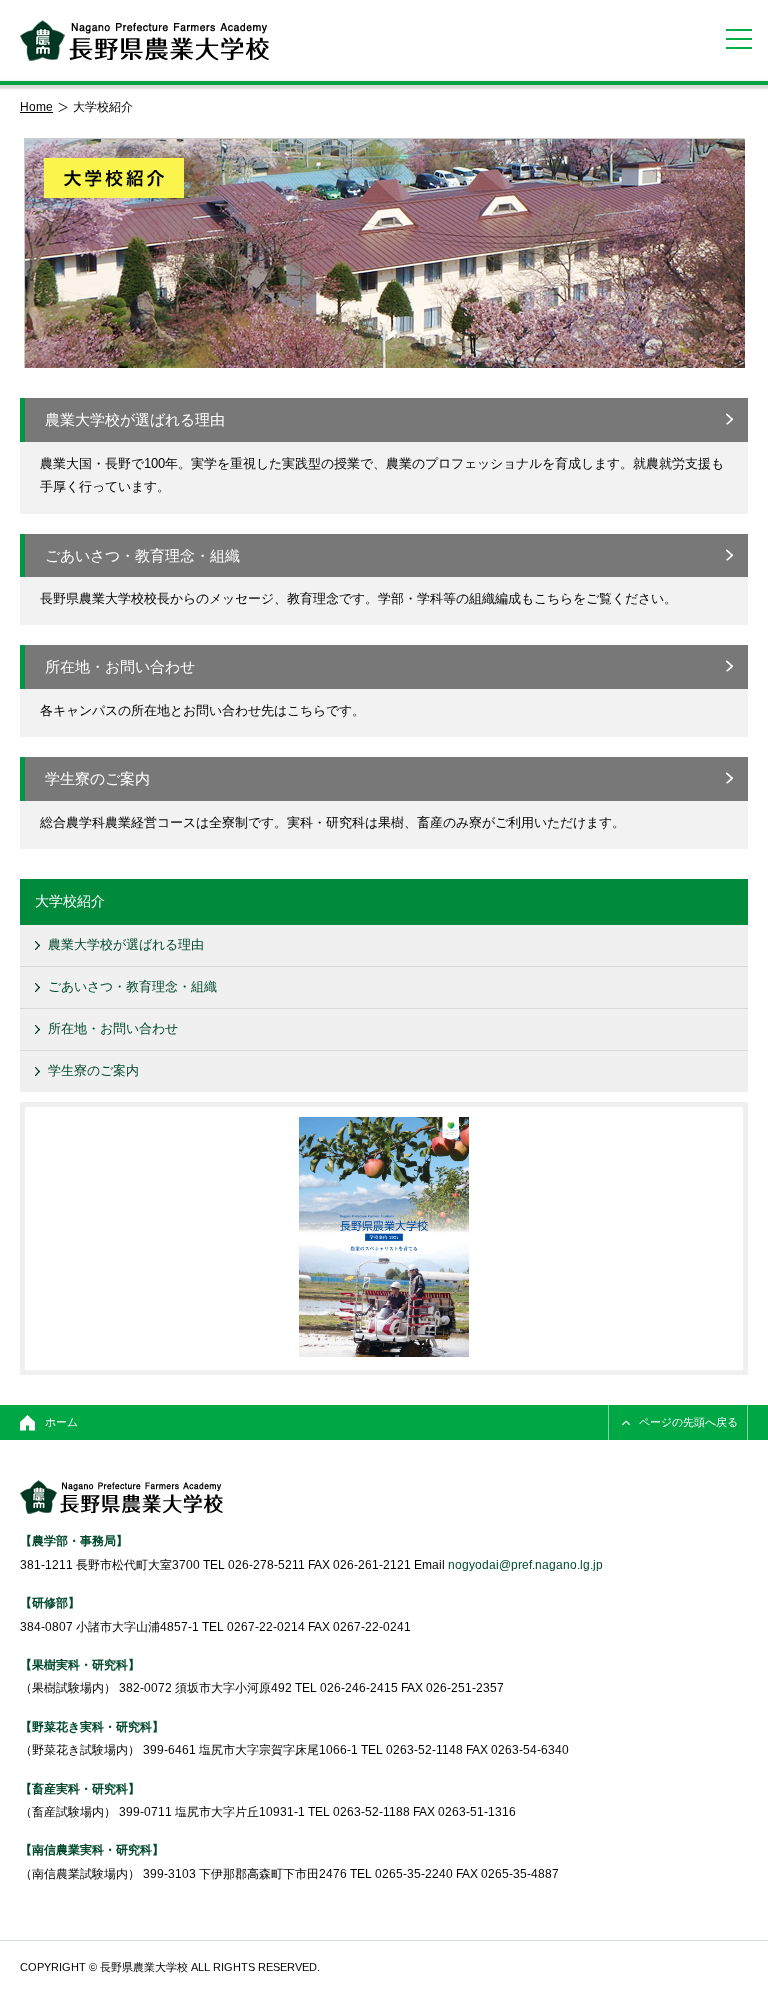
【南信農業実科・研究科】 (92, 1849)
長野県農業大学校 (144, 40)
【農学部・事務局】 (74, 1540)
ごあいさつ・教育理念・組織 (142, 555)
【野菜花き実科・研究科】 (92, 1726)
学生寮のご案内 (97, 778)
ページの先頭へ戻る (688, 1422)
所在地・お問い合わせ (120, 666)
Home (36, 106)
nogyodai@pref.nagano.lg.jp (525, 1564)
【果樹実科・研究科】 (80, 1664)
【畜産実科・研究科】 (80, 1788)
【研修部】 (50, 1602)
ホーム (61, 1422)
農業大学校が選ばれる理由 (135, 419)
